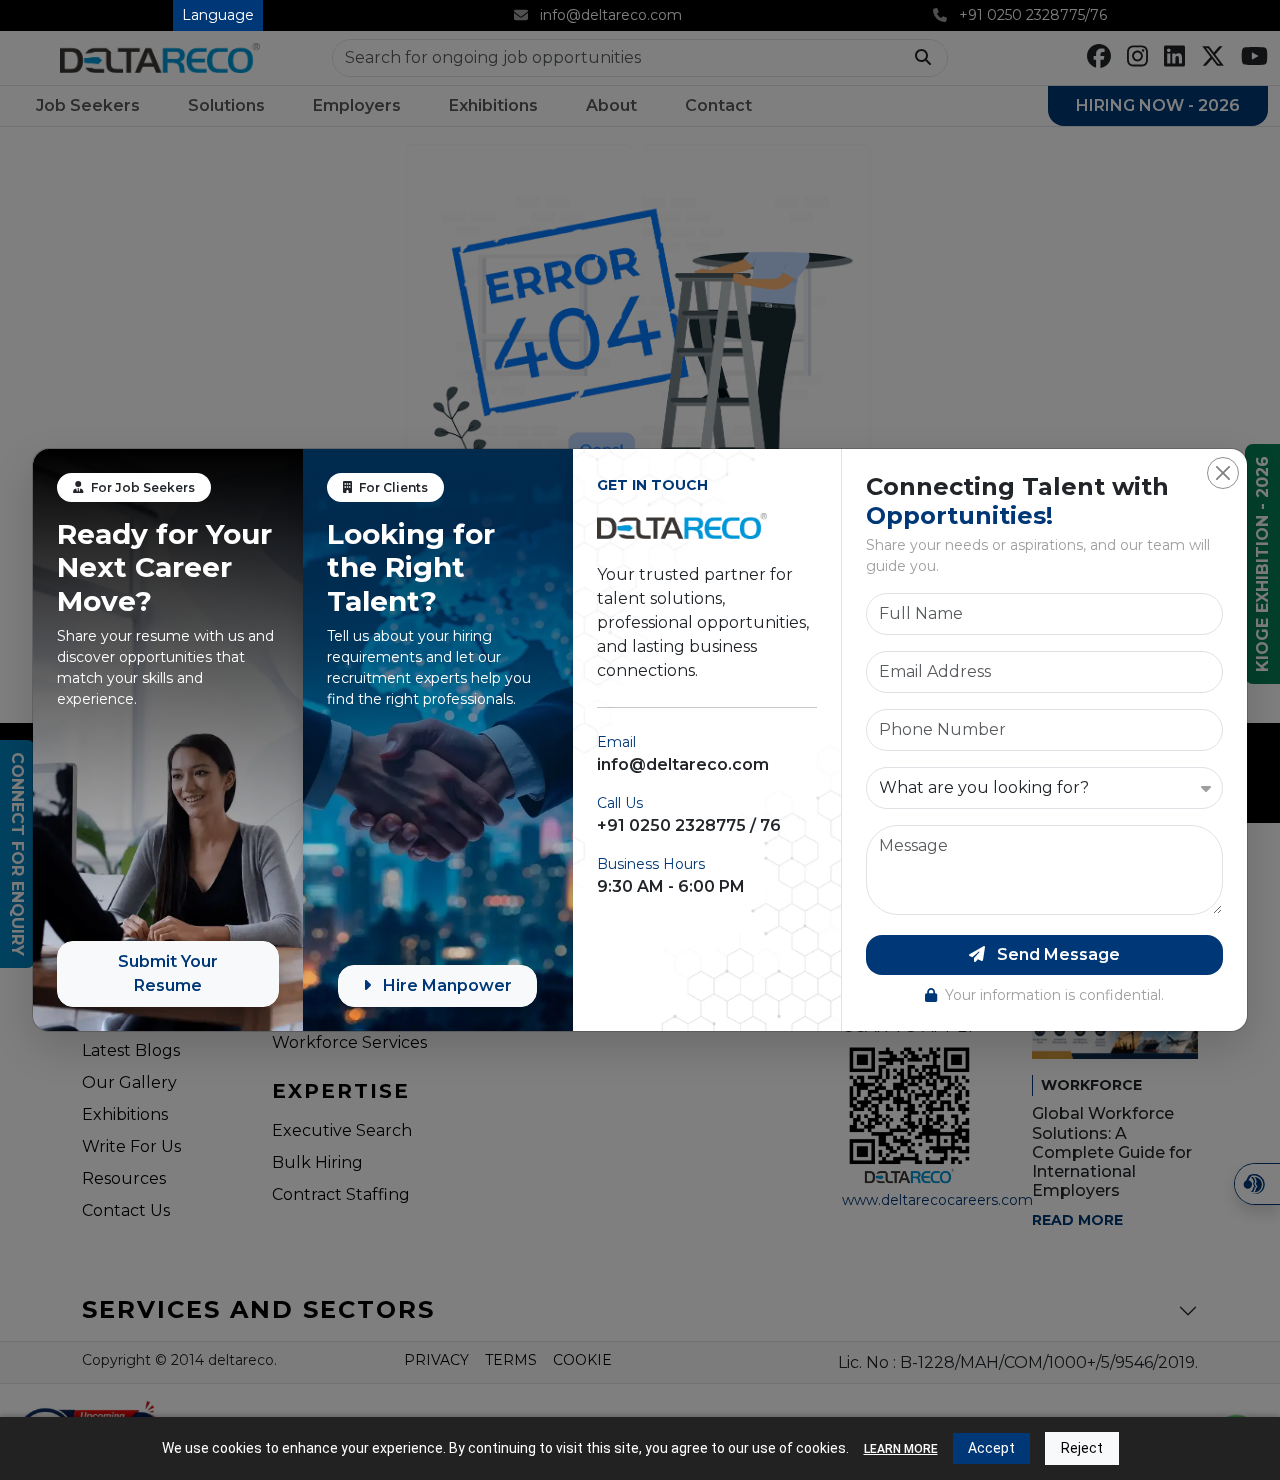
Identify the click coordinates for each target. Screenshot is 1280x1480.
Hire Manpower (445, 985)
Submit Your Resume (168, 973)
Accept (991, 1448)
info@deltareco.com (683, 764)
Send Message (1056, 954)
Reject (1082, 1448)
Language (218, 15)
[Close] (1223, 473)
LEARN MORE (901, 1449)
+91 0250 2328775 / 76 (689, 825)
